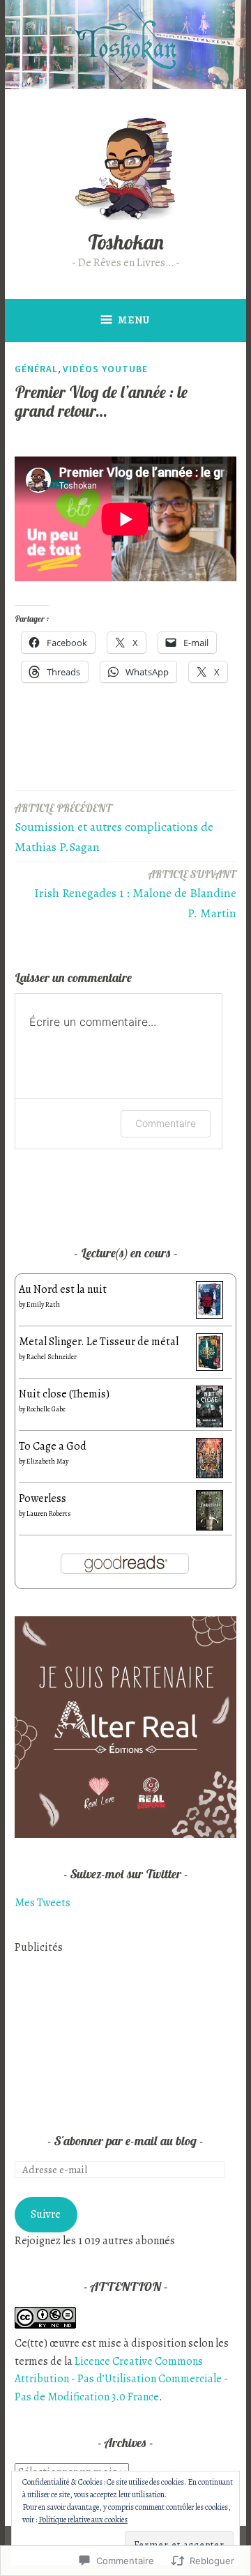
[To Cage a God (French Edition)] (210, 1475)
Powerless (43, 1498)
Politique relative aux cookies (83, 2520)
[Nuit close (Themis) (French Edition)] (210, 1425)
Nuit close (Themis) (64, 1394)
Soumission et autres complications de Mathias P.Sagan (114, 828)
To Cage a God (53, 1446)
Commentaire (166, 1123)
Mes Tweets (43, 1903)
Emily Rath (43, 1304)
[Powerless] (210, 1527)
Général (36, 369)
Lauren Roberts (49, 1513)
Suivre (46, 2214)
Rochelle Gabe (46, 1409)
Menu (134, 320)
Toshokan (126, 242)
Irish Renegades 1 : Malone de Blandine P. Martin (135, 895)
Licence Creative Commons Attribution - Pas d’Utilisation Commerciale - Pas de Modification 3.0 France (121, 2379)
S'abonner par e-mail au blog (125, 2141)
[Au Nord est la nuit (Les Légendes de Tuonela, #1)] (210, 1315)
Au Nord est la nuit (63, 1289)
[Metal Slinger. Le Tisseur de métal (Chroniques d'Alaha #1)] (210, 1367)
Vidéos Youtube (105, 369)
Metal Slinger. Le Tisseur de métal (99, 1342)
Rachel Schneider (52, 1357)
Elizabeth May (47, 1461)
